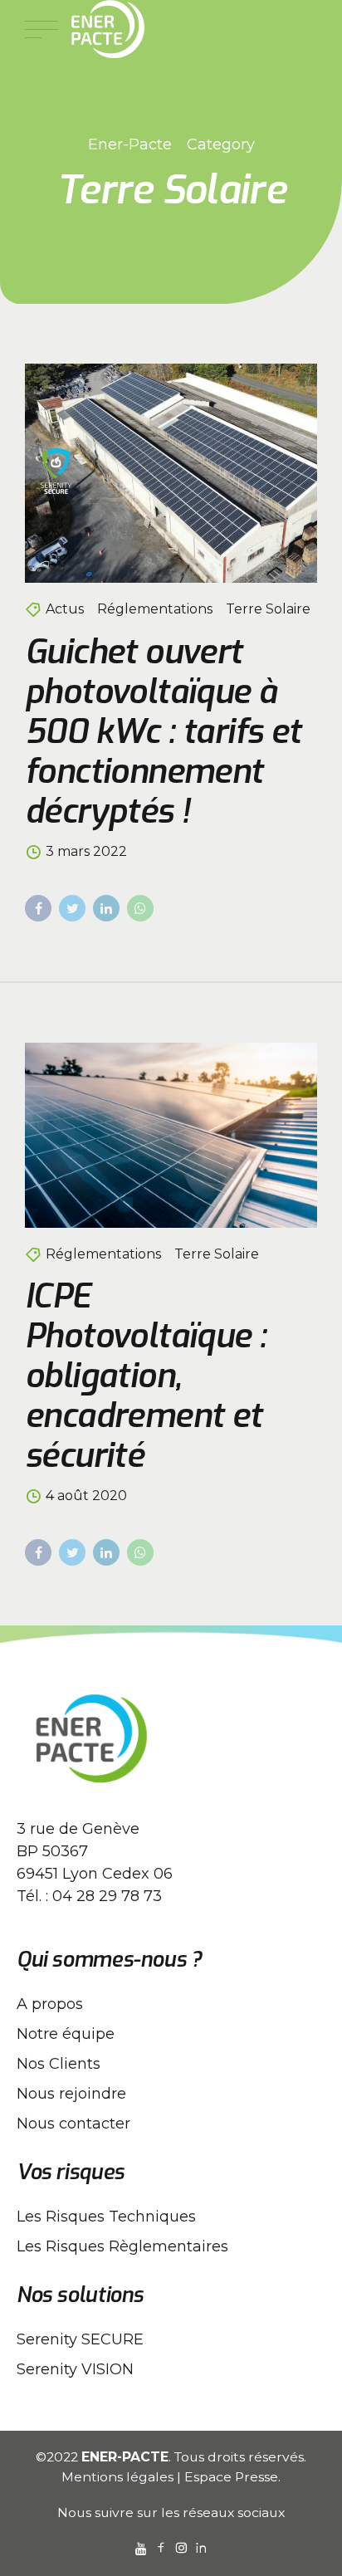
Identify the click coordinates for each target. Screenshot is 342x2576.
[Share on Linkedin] (106, 908)
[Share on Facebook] (38, 908)
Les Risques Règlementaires (122, 2246)
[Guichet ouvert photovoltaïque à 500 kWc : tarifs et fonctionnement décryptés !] (171, 473)
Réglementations (155, 609)
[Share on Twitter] (72, 908)
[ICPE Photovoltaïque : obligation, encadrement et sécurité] (171, 1135)
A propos (50, 2004)
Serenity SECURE (80, 2339)
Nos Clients (59, 2064)
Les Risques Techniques (106, 2217)
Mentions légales (117, 2477)
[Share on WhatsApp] (140, 908)
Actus (65, 609)
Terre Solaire (268, 609)
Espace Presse (231, 2477)
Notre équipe (66, 2034)
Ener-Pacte (130, 144)
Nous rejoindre (71, 2094)
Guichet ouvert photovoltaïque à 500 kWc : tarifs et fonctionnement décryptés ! (163, 732)
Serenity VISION (75, 2369)
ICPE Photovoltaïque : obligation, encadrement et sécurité (145, 1376)
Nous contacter (73, 2124)
